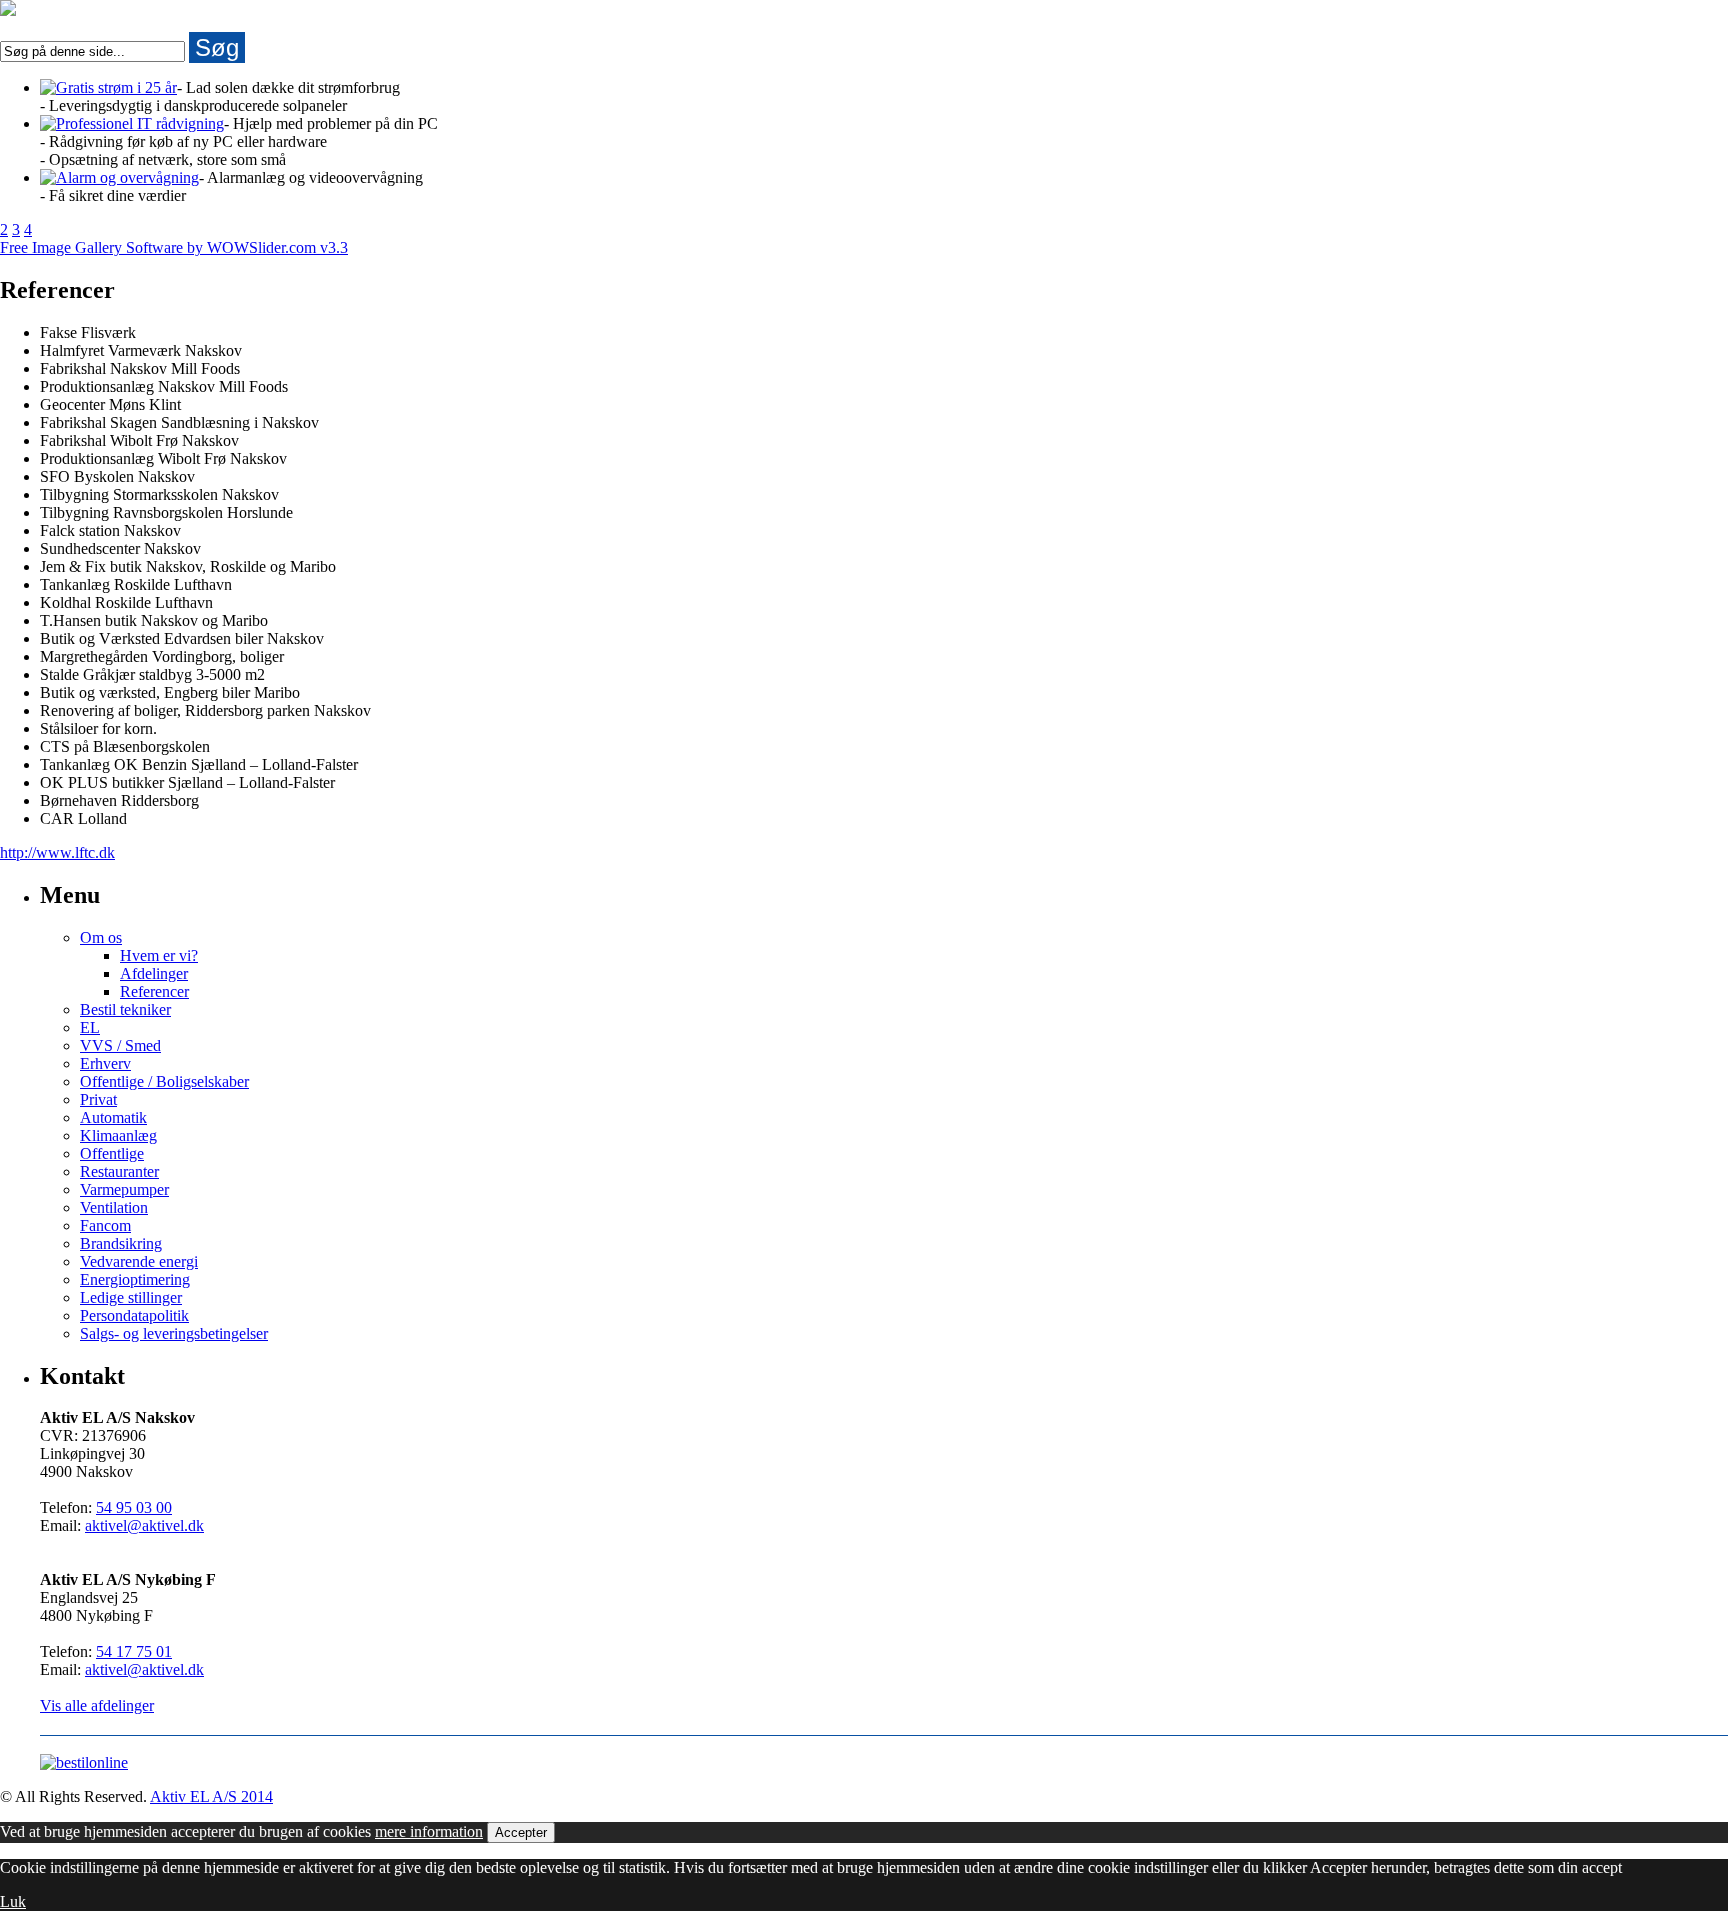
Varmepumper (124, 1189)
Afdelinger (154, 973)
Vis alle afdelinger (97, 1705)
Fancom (105, 1225)
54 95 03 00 (134, 1507)
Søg (217, 47)
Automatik (113, 1117)
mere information (429, 1831)
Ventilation (114, 1207)
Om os (101, 937)
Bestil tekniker (125, 1009)
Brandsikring (121, 1243)
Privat (98, 1099)
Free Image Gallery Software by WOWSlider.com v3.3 (174, 247)
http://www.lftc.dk (57, 852)
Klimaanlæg (118, 1135)
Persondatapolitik (134, 1315)
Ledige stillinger (131, 1297)
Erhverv (105, 1063)
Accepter (521, 1832)
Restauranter (119, 1171)
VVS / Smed (120, 1045)
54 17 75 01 (134, 1651)
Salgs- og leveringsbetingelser (174, 1333)
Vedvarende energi (139, 1261)
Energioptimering (135, 1279)
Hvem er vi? (159, 955)
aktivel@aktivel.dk (144, 1525)
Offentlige (112, 1153)
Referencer (154, 991)
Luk (13, 1901)
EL (90, 1027)
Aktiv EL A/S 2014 (211, 1796)
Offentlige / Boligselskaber (164, 1081)
